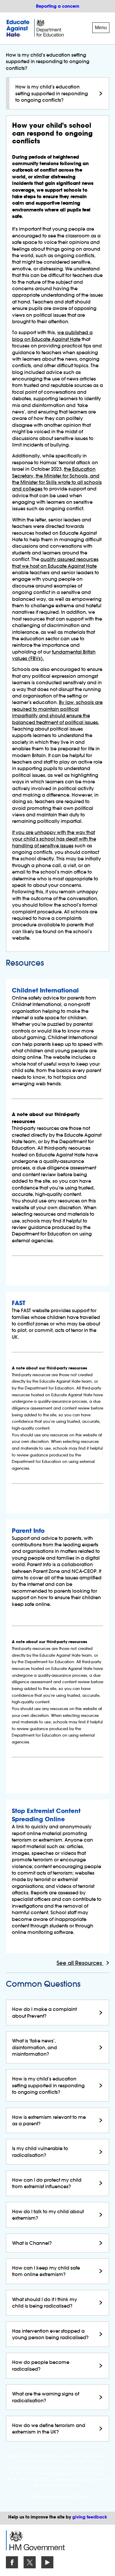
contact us (65, 2473)
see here (74, 2462)
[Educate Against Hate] (19, 28)
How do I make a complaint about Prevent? (44, 2012)
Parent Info (28, 1531)
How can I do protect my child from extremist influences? (47, 2183)
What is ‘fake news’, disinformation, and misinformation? (34, 2047)
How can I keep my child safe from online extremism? (46, 2271)
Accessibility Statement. (58, 2485)
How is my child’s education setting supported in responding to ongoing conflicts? (52, 93)
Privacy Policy (39, 2479)
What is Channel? (32, 2243)
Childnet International (45, 990)
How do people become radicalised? (41, 2365)
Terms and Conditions (77, 2479)
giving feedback (90, 2517)
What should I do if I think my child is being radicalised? (45, 2303)
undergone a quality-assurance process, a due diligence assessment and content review (54, 1168)
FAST (19, 1303)
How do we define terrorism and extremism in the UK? (49, 2429)
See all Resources (80, 1963)
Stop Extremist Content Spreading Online (46, 1815)
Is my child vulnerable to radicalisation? (40, 2152)
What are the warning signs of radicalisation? (46, 2397)
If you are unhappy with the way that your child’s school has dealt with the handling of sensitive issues (54, 839)
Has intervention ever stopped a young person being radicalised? (50, 2334)
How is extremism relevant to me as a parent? (49, 2120)
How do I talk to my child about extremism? (48, 2215)
